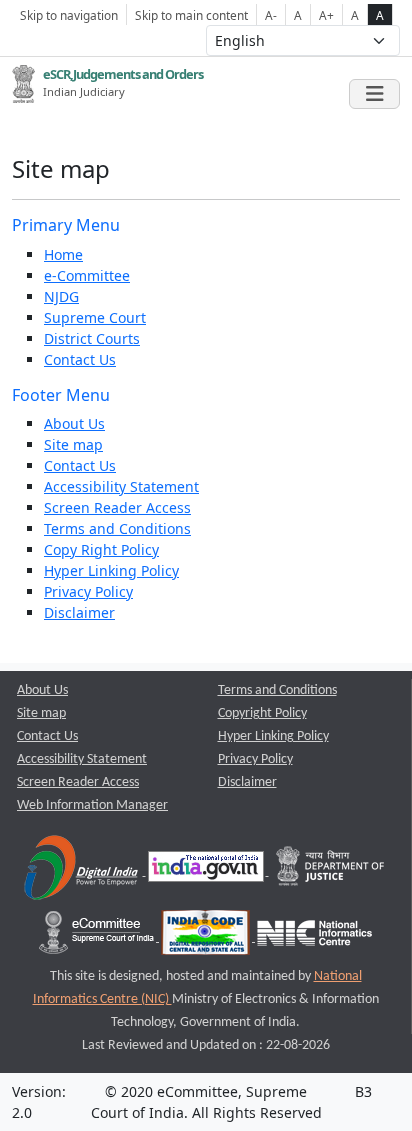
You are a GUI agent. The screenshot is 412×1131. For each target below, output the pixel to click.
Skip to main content (191, 15)
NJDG (61, 296)
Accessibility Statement (121, 486)
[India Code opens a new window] (207, 937)
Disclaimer (79, 612)
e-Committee (87, 275)
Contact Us (80, 359)
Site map (73, 444)
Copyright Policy (262, 713)
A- (271, 15)
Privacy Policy (88, 591)
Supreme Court (95, 317)
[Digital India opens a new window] (82, 871)
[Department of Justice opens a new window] (331, 871)
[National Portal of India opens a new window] (207, 871)
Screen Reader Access (117, 507)
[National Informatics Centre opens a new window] (314, 937)
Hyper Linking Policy (111, 570)
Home (63, 254)
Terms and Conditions (117, 528)
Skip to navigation (69, 15)
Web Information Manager (92, 805)
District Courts (92, 338)
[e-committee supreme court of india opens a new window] (98, 937)
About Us (74, 423)
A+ (326, 15)
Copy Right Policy (101, 549)
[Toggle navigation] (374, 94)
